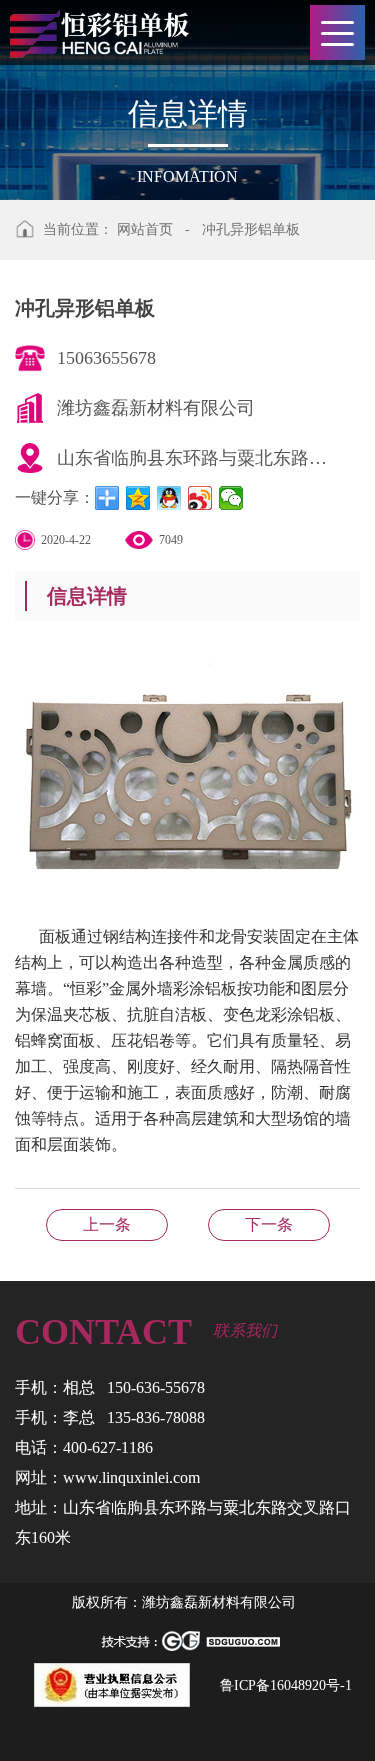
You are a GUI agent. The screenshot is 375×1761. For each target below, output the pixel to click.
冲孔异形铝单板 (251, 229)
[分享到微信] (231, 498)
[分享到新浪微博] (200, 498)
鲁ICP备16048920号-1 (286, 1685)
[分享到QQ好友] (169, 498)
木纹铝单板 (269, 1224)
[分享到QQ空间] (138, 498)
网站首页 (145, 229)
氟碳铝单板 (107, 1224)
